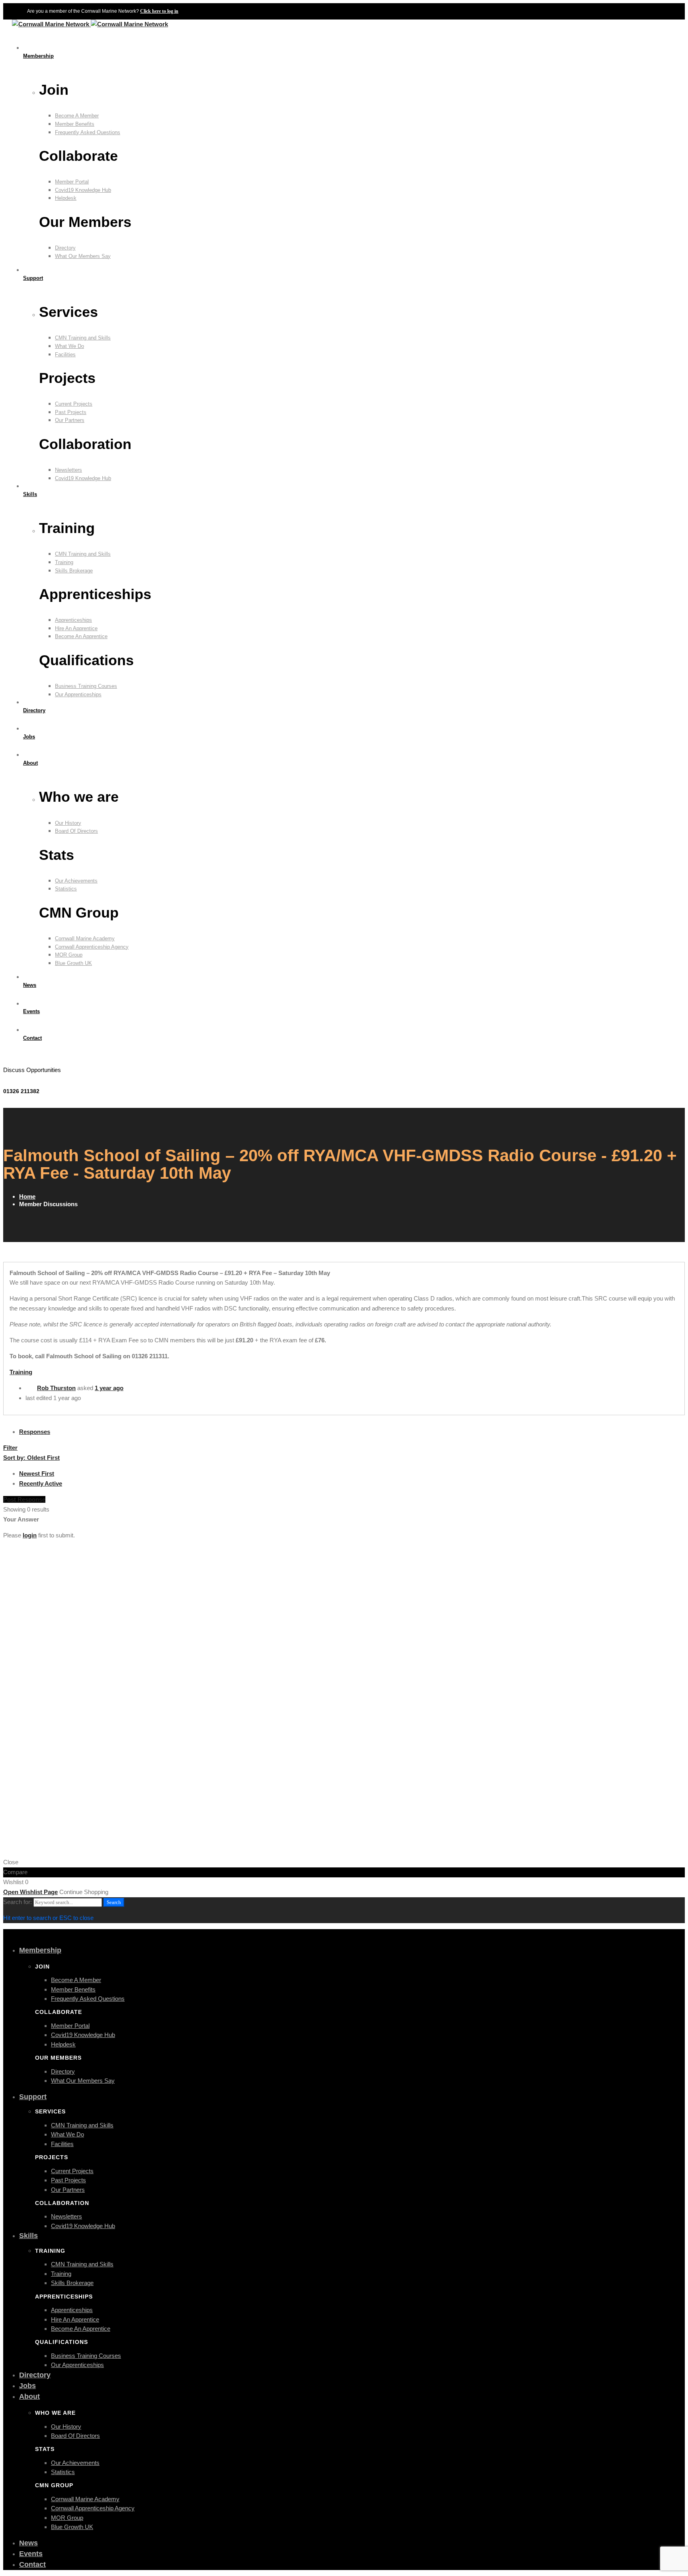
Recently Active (41, 1483)
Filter (10, 1448)
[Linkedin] (26, 1058)
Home (27, 1196)
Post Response (24, 1499)
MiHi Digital (670, 1837)
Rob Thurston (56, 1388)
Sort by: (31, 1458)
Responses (35, 1432)
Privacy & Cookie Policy (653, 1805)
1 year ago (109, 1388)
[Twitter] (10, 1058)
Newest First (37, 1474)
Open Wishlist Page (30, 1892)
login (30, 1535)
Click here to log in (159, 11)
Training (21, 1372)
